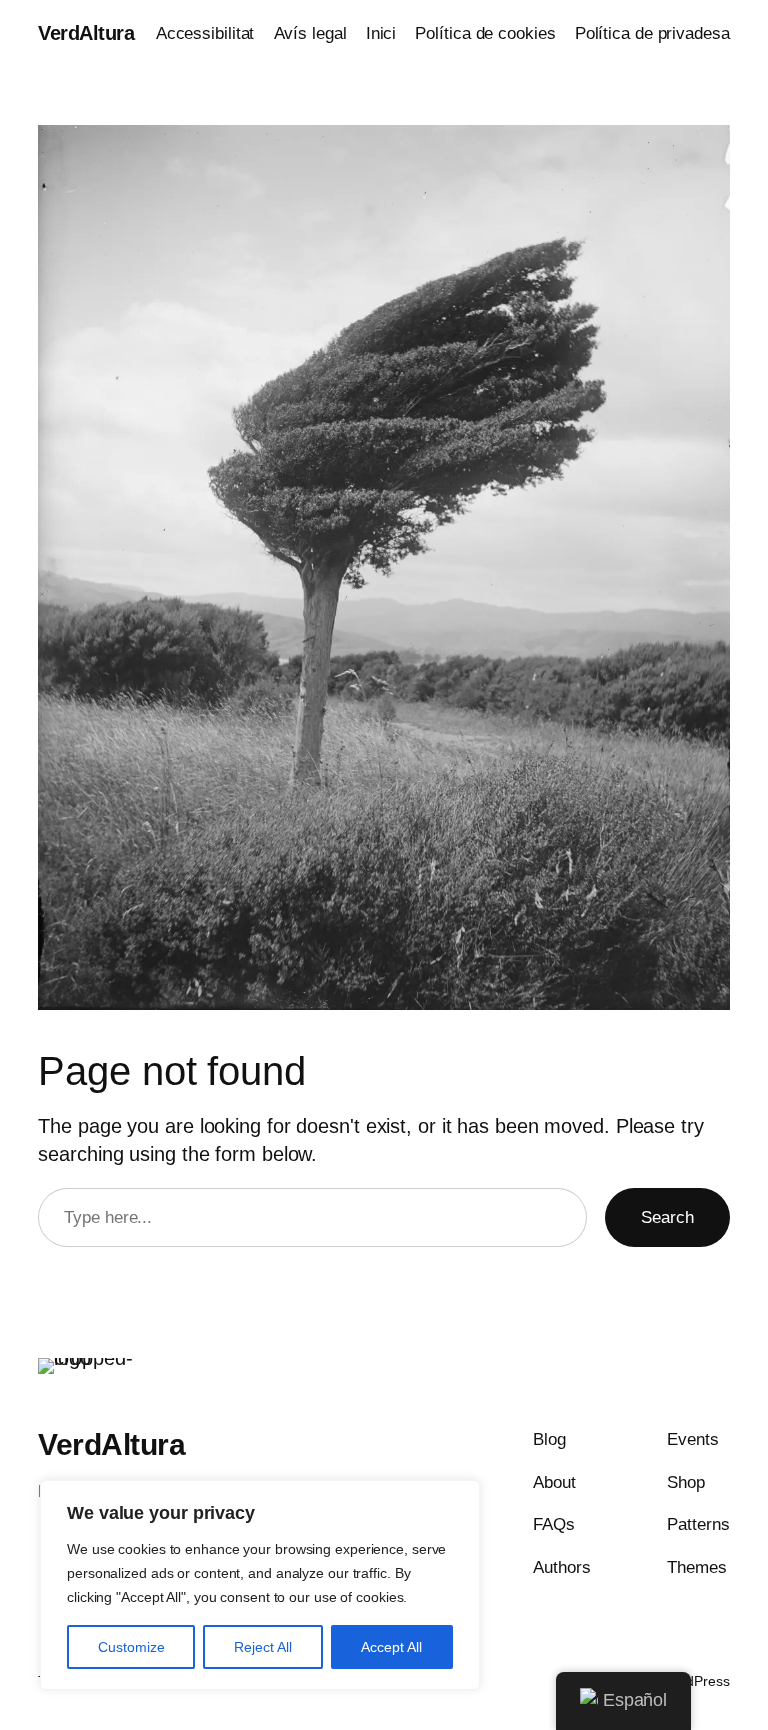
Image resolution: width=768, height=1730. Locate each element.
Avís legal (310, 33)
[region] (260, 1585)
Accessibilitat (205, 33)
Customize (131, 1647)
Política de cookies (485, 33)
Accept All (391, 1647)
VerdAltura (86, 33)
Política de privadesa (652, 33)
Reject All (263, 1647)
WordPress (695, 1681)
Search (667, 1217)
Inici (381, 33)
